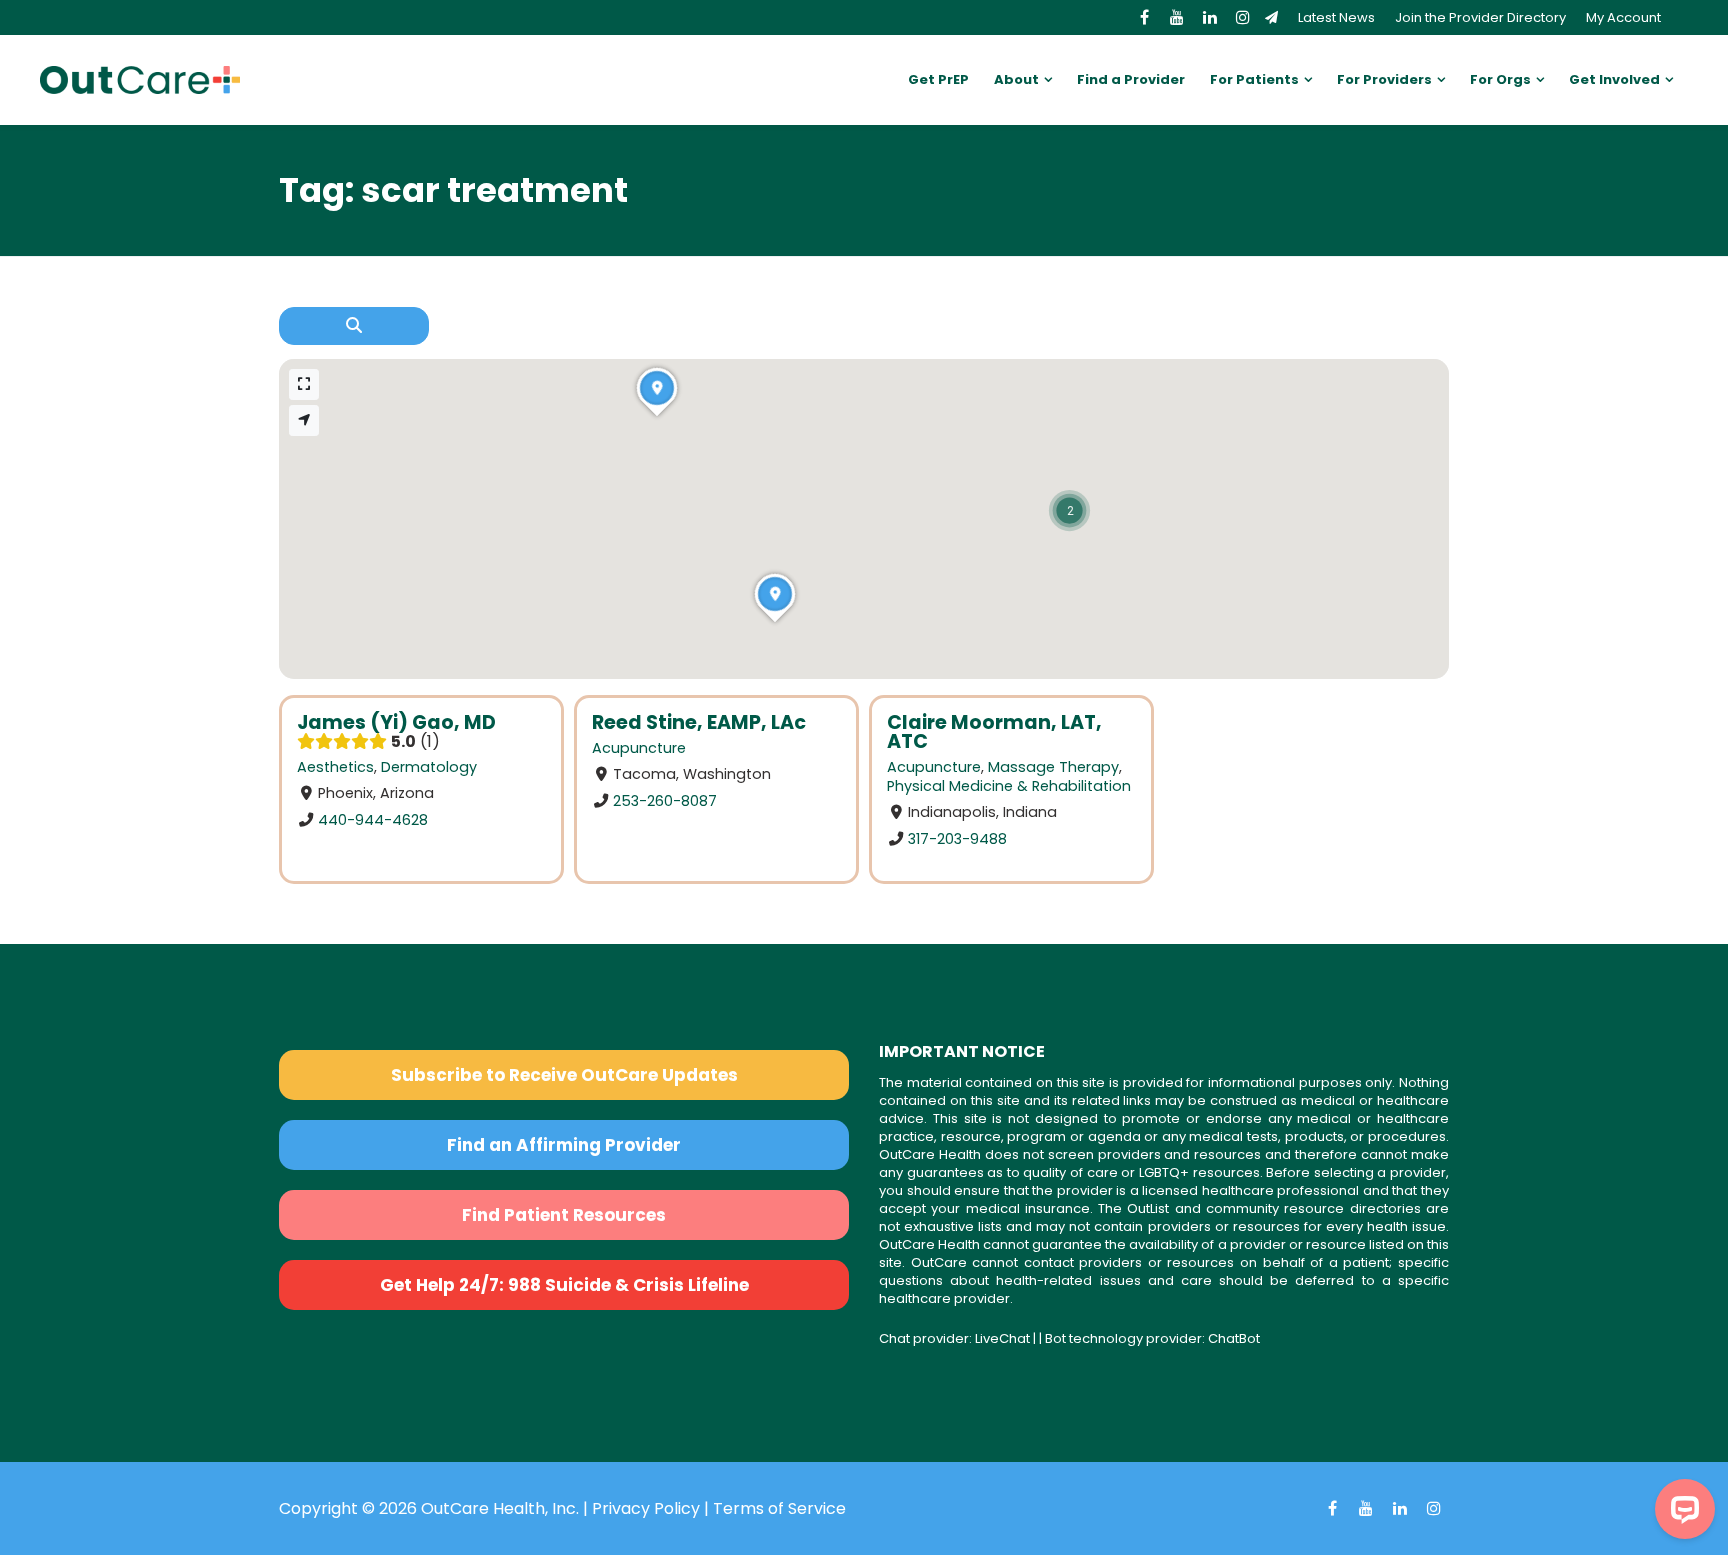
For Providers (1384, 79)
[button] (1069, 510)
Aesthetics (335, 767)
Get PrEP (938, 79)
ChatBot (1234, 1338)
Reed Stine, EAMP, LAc (699, 722)
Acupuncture (639, 748)
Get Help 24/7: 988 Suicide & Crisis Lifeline (564, 1285)
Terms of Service (779, 1508)
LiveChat (1002, 1338)
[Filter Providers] (354, 326)
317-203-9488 (957, 839)
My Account (1623, 17)
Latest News (1336, 17)
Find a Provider (1131, 79)
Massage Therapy (1053, 767)
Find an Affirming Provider (564, 1145)
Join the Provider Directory (1480, 17)
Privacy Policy (646, 1508)
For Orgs (1500, 79)
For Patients (1254, 79)
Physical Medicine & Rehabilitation (1009, 786)
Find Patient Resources (564, 1215)
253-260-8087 (665, 801)
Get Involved (1614, 79)
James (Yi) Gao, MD (396, 722)
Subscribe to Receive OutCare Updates (564, 1075)
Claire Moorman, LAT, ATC (994, 732)
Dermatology (429, 767)
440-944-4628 (373, 820)
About (1016, 79)
